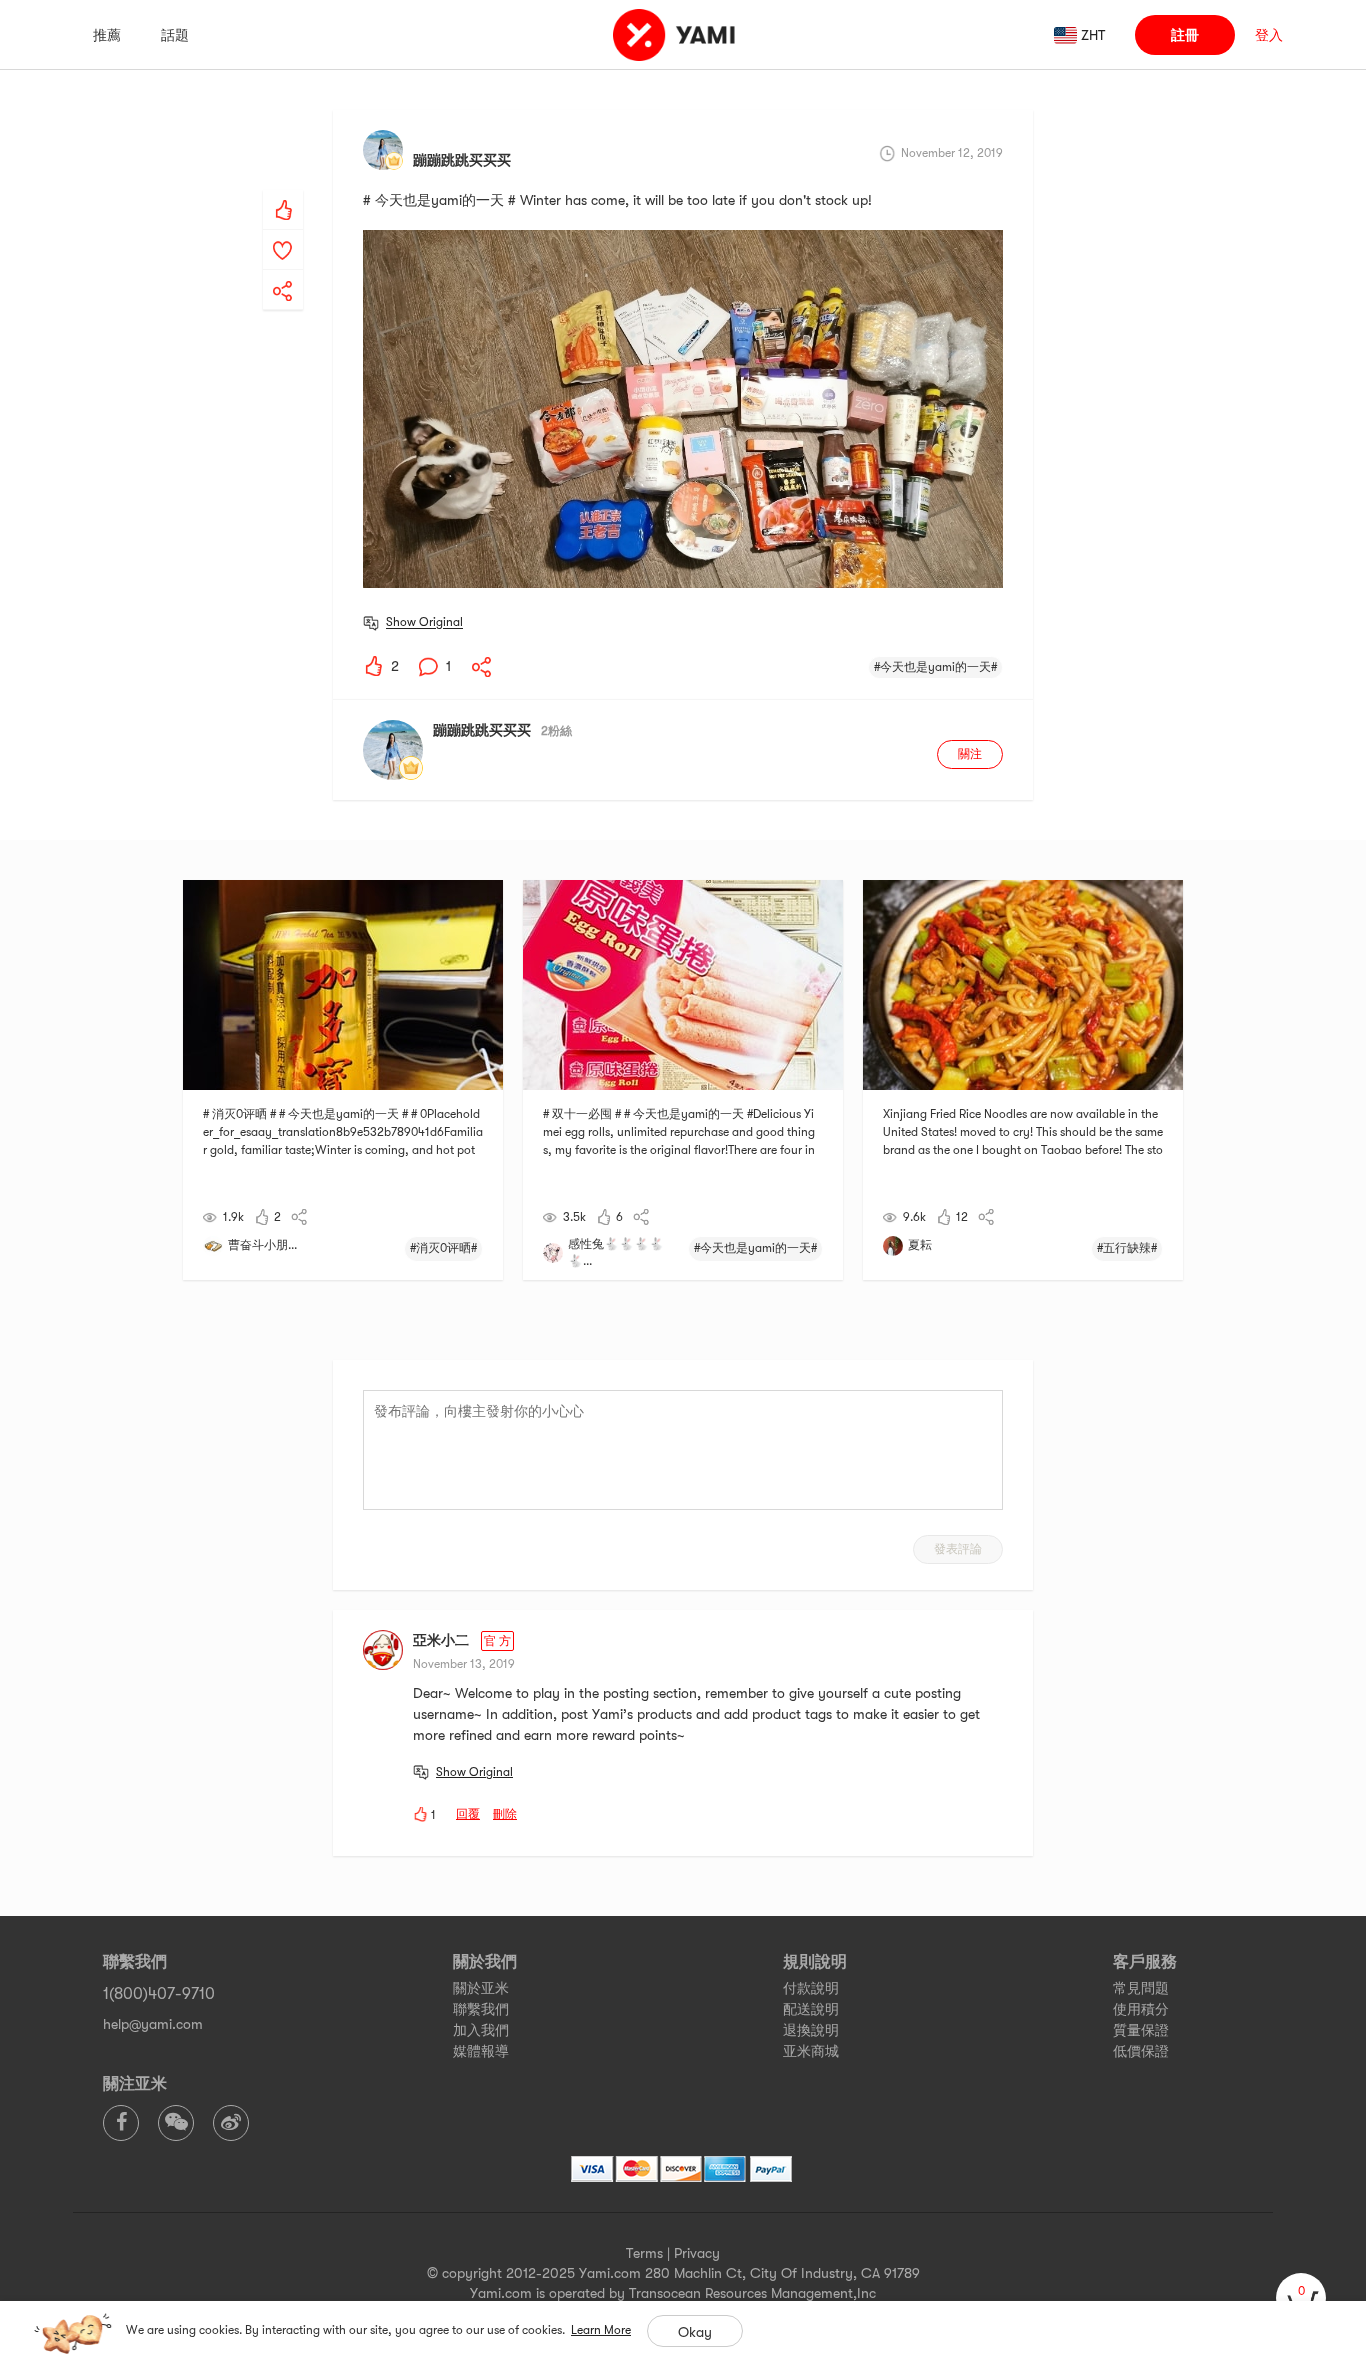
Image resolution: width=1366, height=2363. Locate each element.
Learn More (601, 2330)
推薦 (107, 35)
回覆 (468, 1814)
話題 (175, 35)
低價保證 (1141, 2051)
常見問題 (1141, 1988)
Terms (644, 2253)
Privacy (697, 2253)
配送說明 (811, 2009)
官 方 (497, 1641)
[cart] (1301, 2298)
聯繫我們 (481, 2009)
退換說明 (811, 2030)
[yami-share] (283, 271)
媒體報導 (481, 2051)
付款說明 (811, 1988)
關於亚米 (481, 1988)
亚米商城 (811, 2051)
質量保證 (1141, 2030)
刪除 (505, 1814)
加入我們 (481, 2030)
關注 (970, 754)
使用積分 (1141, 2009)
